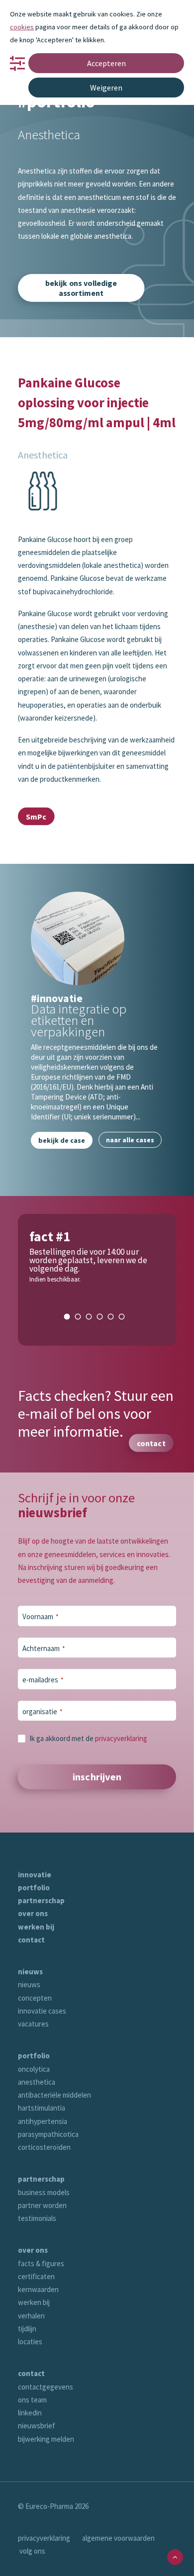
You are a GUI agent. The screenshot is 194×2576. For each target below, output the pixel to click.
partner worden (42, 2205)
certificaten (36, 2276)
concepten (35, 1998)
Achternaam (44, 1648)
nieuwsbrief (37, 2426)
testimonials (37, 2218)
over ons (33, 1913)
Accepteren (106, 63)
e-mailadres (43, 1680)
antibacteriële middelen (54, 2095)
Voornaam (41, 1616)
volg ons (32, 2551)
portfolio (34, 1887)
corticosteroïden (44, 2147)
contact (31, 1940)
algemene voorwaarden (118, 2538)
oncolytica (34, 2069)
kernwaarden (38, 2289)
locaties (30, 2342)
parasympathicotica (48, 2134)
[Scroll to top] (175, 2556)
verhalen (31, 2316)
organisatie (43, 1711)
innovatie (35, 1875)
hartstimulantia (42, 2108)
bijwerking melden (46, 2439)
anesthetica (37, 2082)
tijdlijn (27, 2329)
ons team (32, 2400)
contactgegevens (46, 2387)
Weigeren (106, 88)
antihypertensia (43, 2121)
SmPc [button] (36, 817)
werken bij (36, 1927)
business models (44, 2192)
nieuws (30, 1972)
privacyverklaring (121, 1738)
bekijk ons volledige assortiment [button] (82, 288)
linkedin (30, 2413)
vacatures (33, 2024)
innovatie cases (42, 2011)
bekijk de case (62, 1140)
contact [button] (151, 1443)
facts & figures (41, 2263)
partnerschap (41, 1900)
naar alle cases (130, 1140)
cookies (22, 27)
